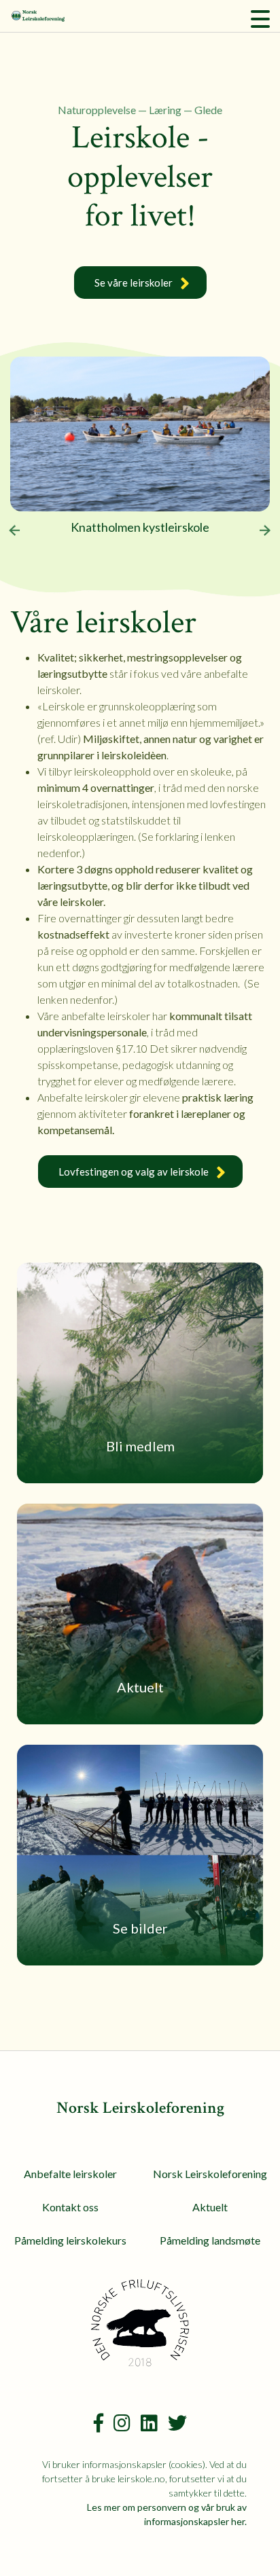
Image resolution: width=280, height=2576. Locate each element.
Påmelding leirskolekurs (70, 2240)
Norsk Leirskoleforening (210, 2174)
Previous (14, 530)
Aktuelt (210, 2207)
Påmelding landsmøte (210, 2240)
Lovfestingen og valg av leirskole (134, 1172)
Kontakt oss (70, 2207)
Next (266, 530)
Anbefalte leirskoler (70, 2174)
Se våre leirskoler (134, 283)
